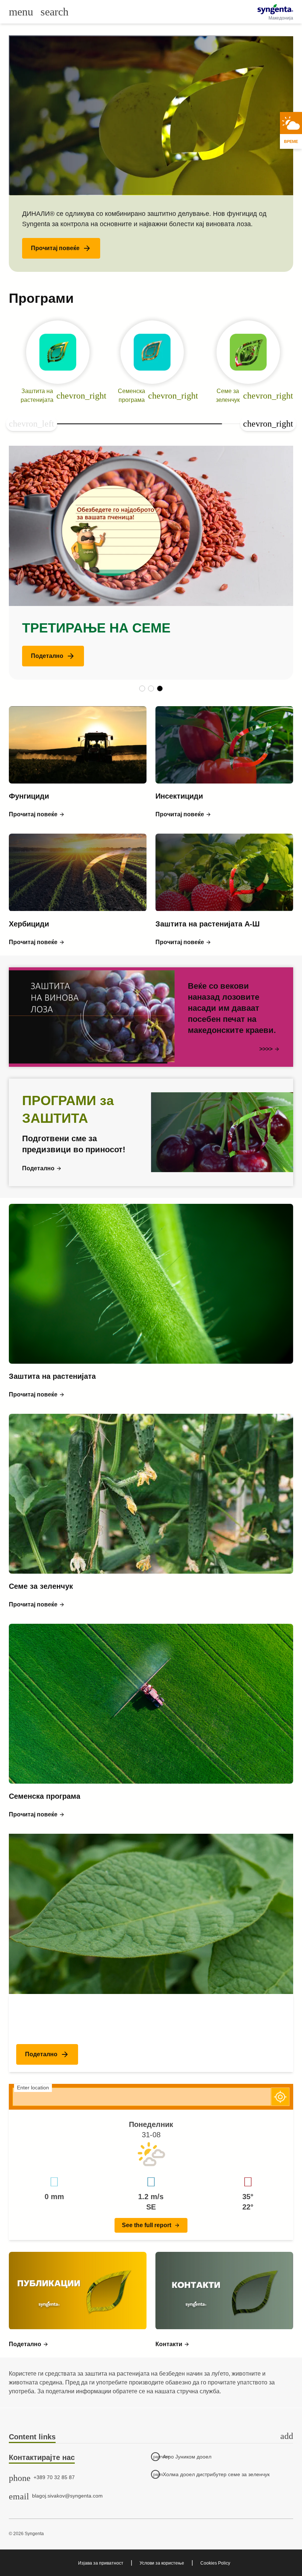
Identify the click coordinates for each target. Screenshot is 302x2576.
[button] (61, 248)
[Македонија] (275, 9)
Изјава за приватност (101, 2563)
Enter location (33, 2088)
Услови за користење (162, 2563)
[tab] (151, 2437)
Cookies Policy (215, 2563)
